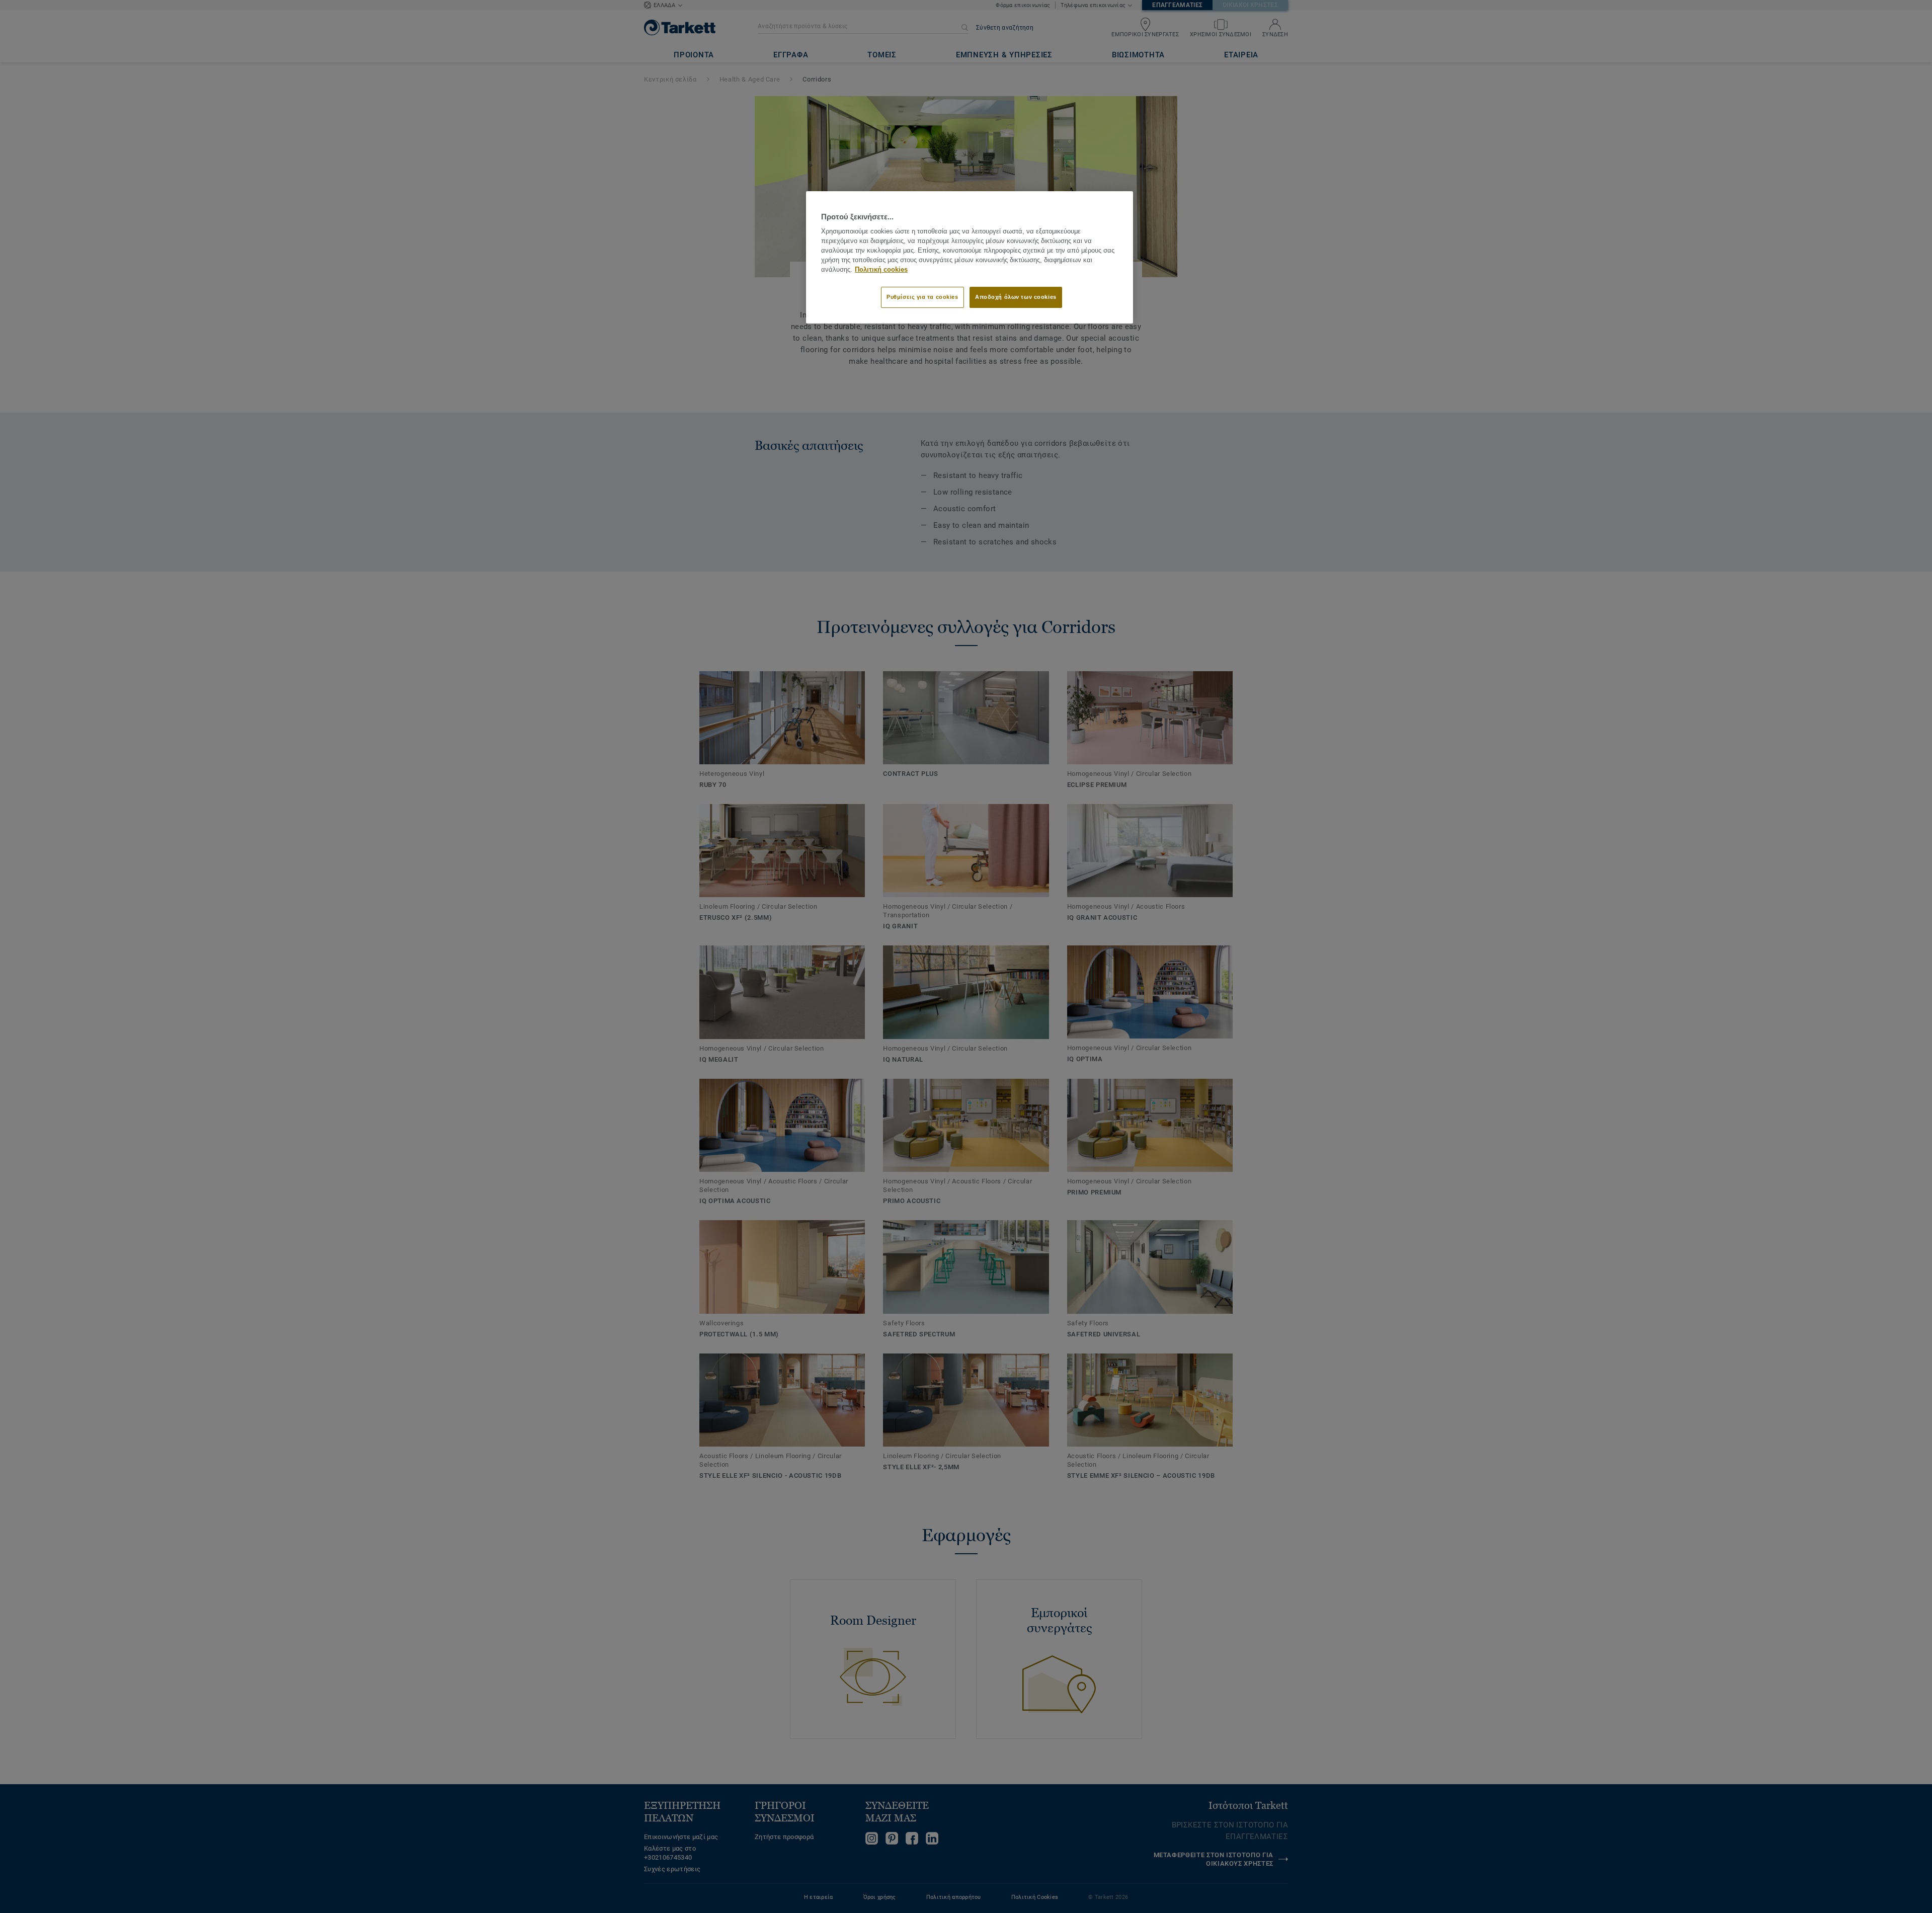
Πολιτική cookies (881, 270)
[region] (970, 257)
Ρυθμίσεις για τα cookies (922, 297)
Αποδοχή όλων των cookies (1016, 297)
